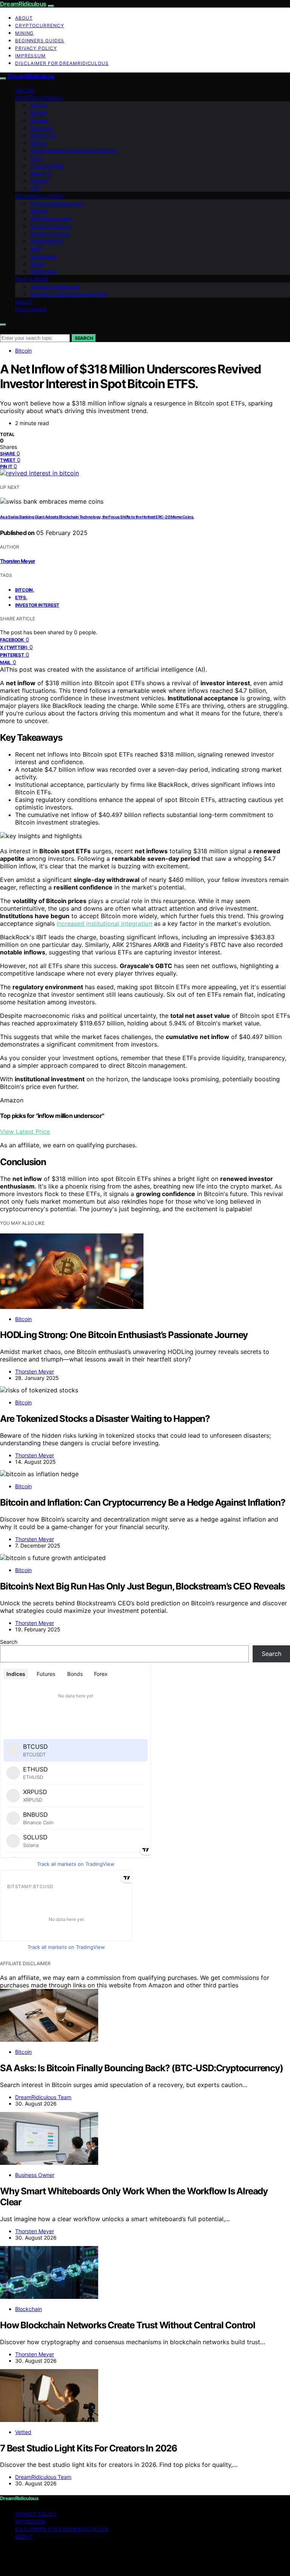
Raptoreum (44, 256)
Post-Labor (32, 279)
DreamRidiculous (23, 4)
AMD (36, 249)
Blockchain (44, 271)
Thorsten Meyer (18, 561)
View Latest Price (25, 1132)
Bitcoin (39, 113)
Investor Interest (37, 605)
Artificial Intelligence (55, 286)
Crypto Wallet (47, 166)
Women (39, 211)
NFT (35, 188)
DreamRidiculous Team (43, 2097)
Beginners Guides (40, 41)
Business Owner (50, 234)
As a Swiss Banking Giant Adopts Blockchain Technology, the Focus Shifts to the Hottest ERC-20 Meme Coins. (97, 517)
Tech (36, 158)
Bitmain (39, 120)
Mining (24, 33)
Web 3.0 (41, 173)
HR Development (51, 218)
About (24, 18)
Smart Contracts (50, 226)
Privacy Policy (36, 48)
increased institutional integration (104, 923)
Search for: (14, 330)
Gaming (40, 181)
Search (84, 338)
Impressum (30, 56)
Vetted (25, 90)
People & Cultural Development (69, 294)
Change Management (57, 203)
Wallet (38, 264)
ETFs (21, 597)
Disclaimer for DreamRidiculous (62, 63)
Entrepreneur (46, 241)
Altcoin (39, 105)
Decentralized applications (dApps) (74, 150)
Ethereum (42, 128)
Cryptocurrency (40, 25)
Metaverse (43, 135)
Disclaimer (31, 309)
